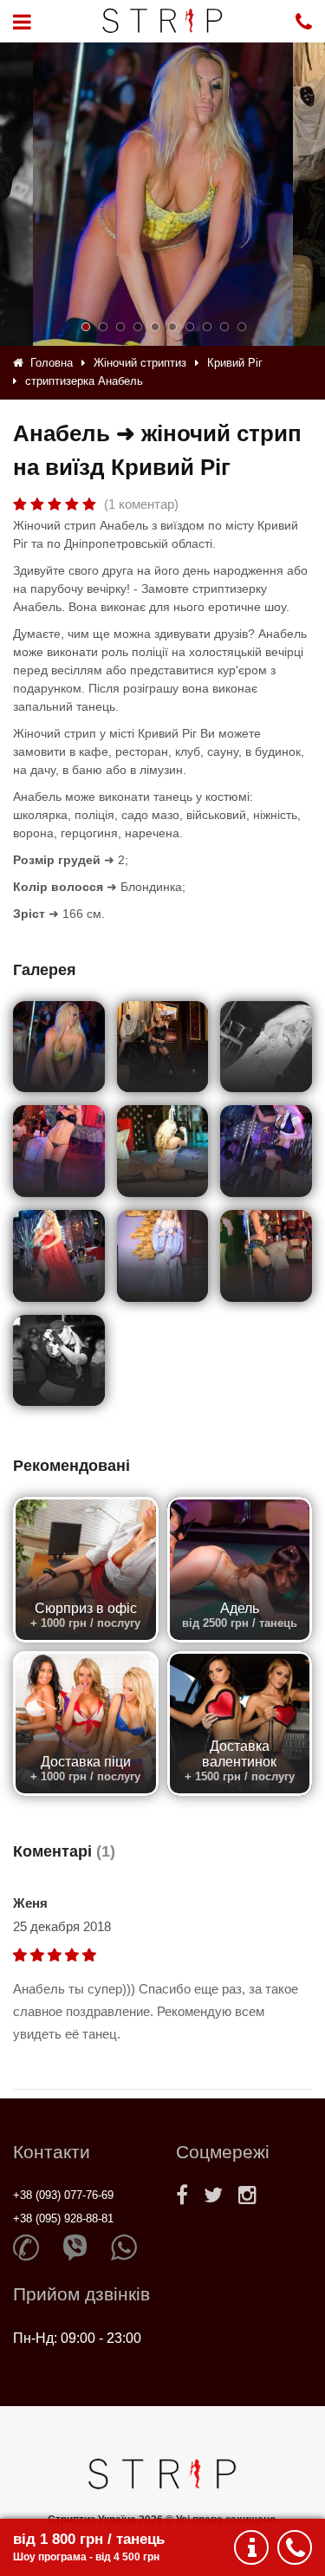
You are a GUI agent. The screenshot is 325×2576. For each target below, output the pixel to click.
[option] (163, 194)
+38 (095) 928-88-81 (63, 2218)
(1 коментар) (141, 504)
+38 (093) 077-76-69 (63, 2195)
